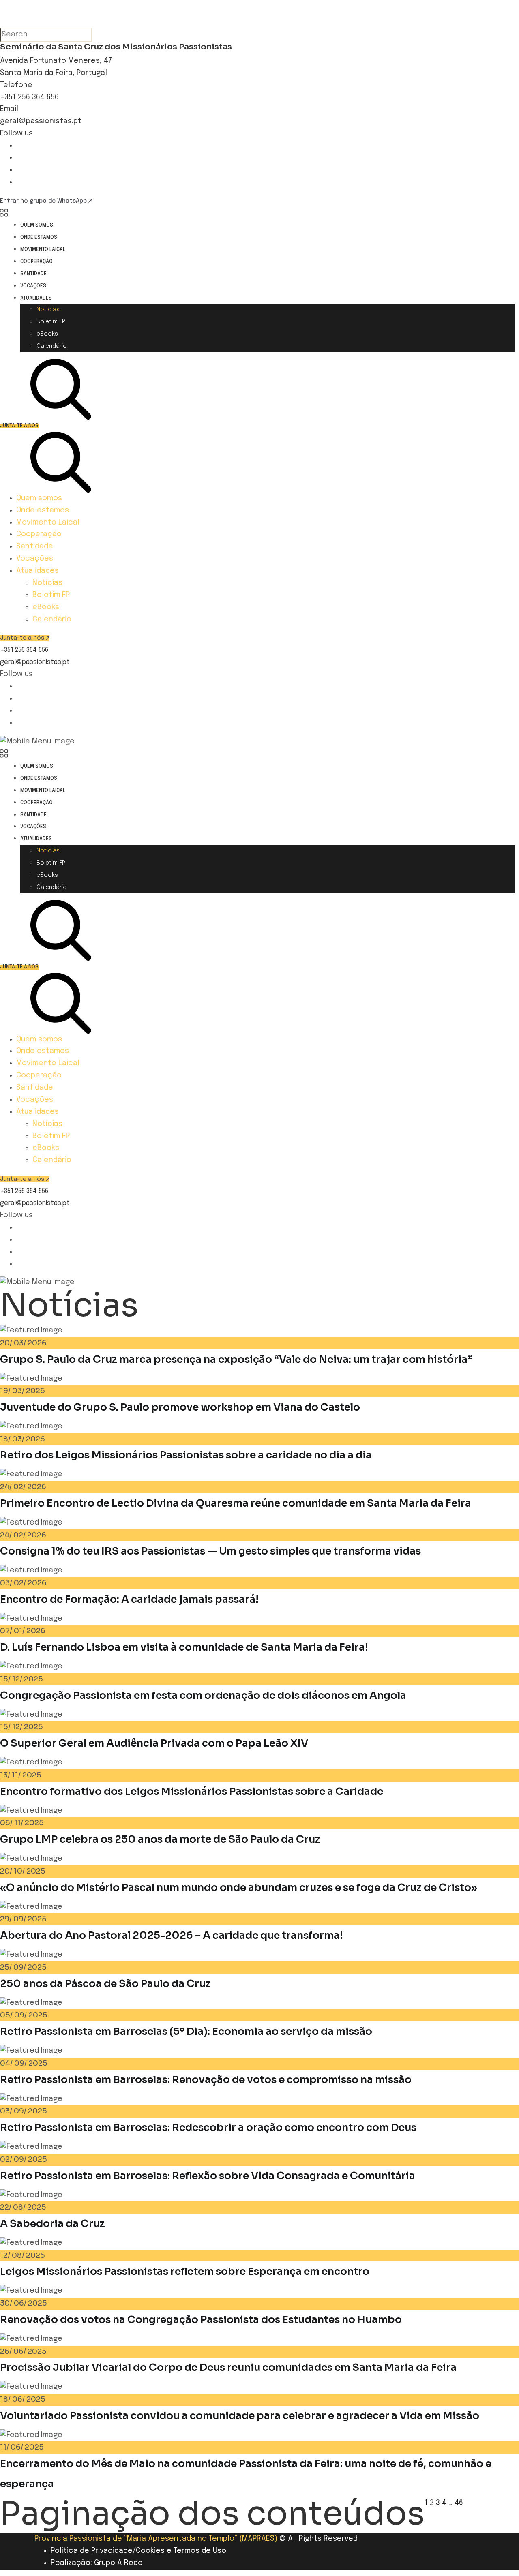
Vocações (33, 286)
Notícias (48, 310)
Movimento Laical (43, 250)
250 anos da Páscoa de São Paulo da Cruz (105, 1984)
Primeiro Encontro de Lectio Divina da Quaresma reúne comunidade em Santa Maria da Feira (236, 1503)
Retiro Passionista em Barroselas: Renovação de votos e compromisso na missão (206, 2080)
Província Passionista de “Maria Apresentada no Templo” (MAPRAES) (156, 2539)
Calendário (52, 346)
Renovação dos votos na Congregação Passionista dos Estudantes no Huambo (201, 2320)
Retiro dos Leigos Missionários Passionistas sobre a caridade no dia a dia (186, 1455)
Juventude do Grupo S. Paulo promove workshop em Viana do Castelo (180, 1407)
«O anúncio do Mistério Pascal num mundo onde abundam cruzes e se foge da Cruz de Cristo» (239, 1888)
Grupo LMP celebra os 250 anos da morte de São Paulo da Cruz (160, 1839)
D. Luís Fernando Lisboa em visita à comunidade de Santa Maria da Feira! (184, 1647)
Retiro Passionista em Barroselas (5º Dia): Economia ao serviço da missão (186, 2031)
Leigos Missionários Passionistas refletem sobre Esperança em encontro (185, 2271)
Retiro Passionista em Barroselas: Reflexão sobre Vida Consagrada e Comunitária (208, 2176)
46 (459, 2503)
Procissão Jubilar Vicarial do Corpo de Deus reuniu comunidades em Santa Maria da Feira (228, 2367)
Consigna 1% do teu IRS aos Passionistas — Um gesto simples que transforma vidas (210, 1551)
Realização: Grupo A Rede (97, 2563)
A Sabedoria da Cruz (53, 2224)
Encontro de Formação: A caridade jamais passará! (129, 1599)
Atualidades (36, 298)
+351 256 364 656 (29, 97)
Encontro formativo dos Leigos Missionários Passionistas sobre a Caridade (192, 1791)
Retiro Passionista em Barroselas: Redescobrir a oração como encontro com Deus (208, 2127)
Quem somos (37, 225)
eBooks (47, 334)
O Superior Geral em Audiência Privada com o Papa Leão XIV (154, 1743)
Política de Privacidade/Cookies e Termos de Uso (138, 2551)
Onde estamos (39, 238)
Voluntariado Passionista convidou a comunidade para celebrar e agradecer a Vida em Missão (240, 2416)
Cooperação (36, 262)
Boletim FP (51, 322)
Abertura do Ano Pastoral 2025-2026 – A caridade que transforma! (172, 1935)
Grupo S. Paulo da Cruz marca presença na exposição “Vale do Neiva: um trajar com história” (236, 1359)
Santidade (33, 274)
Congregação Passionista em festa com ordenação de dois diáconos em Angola (203, 1695)
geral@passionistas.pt (41, 121)
